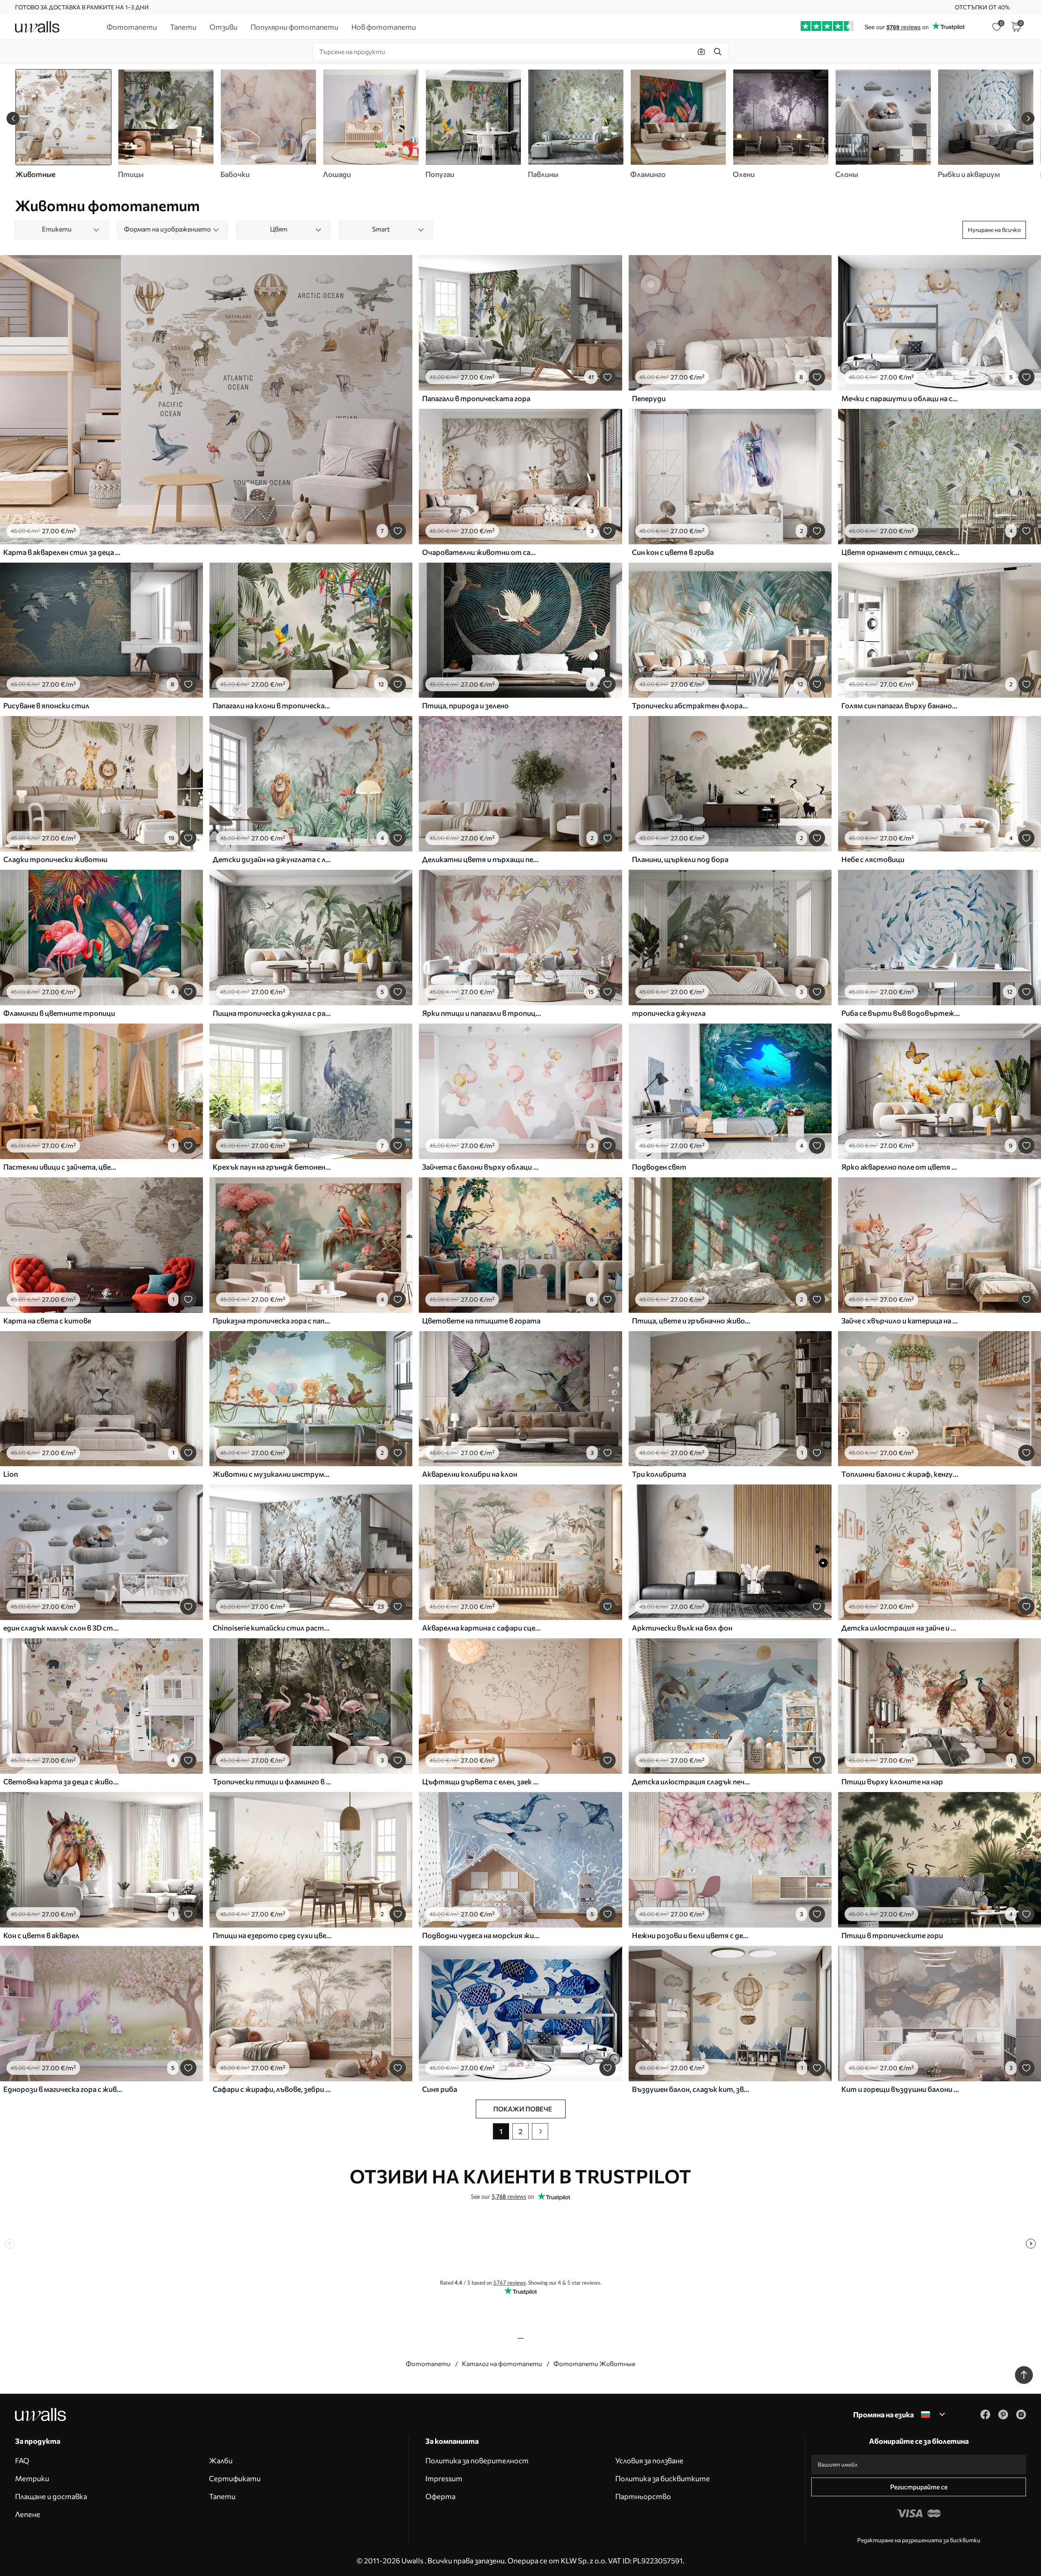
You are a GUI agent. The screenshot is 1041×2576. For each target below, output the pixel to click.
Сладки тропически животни (55, 859)
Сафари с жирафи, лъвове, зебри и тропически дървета (272, 2089)
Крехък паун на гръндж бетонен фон (272, 1167)
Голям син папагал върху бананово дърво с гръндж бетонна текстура (901, 705)
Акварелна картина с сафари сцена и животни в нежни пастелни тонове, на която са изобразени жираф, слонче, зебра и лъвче (481, 1628)
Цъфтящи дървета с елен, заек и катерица (481, 1781)
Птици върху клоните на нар (892, 1781)
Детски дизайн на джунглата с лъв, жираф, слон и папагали (272, 859)
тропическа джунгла (669, 1013)
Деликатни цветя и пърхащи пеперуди (481, 859)
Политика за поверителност (477, 2460)
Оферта (440, 2496)
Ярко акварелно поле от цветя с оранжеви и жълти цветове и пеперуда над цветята (901, 1167)
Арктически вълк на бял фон (682, 1628)
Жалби (221, 2460)
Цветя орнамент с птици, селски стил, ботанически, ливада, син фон (901, 552)
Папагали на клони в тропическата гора (272, 705)
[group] (166, 124)
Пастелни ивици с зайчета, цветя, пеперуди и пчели (63, 1167)
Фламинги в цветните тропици (59, 1013)
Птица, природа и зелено (465, 705)
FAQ (22, 2460)
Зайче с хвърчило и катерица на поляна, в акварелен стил (901, 1321)
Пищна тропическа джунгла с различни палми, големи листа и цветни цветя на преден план (272, 1013)
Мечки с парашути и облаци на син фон (901, 398)
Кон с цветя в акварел (41, 1935)
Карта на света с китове (47, 1321)
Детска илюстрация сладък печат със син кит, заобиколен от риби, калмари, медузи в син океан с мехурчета (691, 1781)
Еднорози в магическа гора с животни (63, 2089)
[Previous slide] (13, 118)
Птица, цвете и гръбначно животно (691, 1321)
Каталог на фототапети (502, 2363)
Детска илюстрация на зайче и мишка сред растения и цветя (901, 1628)
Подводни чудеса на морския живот (481, 1935)
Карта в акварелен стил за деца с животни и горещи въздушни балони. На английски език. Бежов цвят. (63, 552)
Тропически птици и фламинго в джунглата (272, 1781)
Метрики (32, 2478)
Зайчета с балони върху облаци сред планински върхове (481, 1167)
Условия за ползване (649, 2460)
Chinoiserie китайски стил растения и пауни (272, 1628)
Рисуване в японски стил (46, 705)
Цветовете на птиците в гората (481, 1321)
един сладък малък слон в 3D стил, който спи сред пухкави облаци (63, 1628)
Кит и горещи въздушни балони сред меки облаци (901, 2089)
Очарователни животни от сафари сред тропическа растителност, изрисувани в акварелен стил (481, 552)
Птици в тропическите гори (892, 1935)
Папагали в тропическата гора (476, 398)
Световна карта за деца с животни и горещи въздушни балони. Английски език (63, 1781)
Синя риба (440, 2089)
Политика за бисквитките (663, 2478)
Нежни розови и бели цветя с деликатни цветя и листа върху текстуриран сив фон (691, 1935)
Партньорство (643, 2496)
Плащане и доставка (51, 2496)
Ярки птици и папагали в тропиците (481, 1013)
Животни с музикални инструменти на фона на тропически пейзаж (272, 1474)
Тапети (222, 2496)
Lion (11, 1474)
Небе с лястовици (873, 859)
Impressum (444, 2478)
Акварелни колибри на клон (470, 1474)
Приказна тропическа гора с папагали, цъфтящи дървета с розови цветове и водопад (272, 1321)
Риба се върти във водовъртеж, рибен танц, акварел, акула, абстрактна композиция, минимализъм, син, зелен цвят (901, 1013)
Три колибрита (659, 1474)
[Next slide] (1028, 118)
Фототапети (428, 2363)
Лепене (28, 2514)
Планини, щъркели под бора (680, 859)
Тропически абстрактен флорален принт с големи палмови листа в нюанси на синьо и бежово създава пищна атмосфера (691, 705)
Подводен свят (659, 1167)
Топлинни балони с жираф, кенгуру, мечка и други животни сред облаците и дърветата (901, 1474)
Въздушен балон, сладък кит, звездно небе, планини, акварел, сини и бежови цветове (691, 2089)
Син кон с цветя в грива (673, 552)
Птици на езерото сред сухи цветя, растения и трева (272, 1935)
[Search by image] (701, 52)
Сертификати (235, 2478)
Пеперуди (649, 398)
